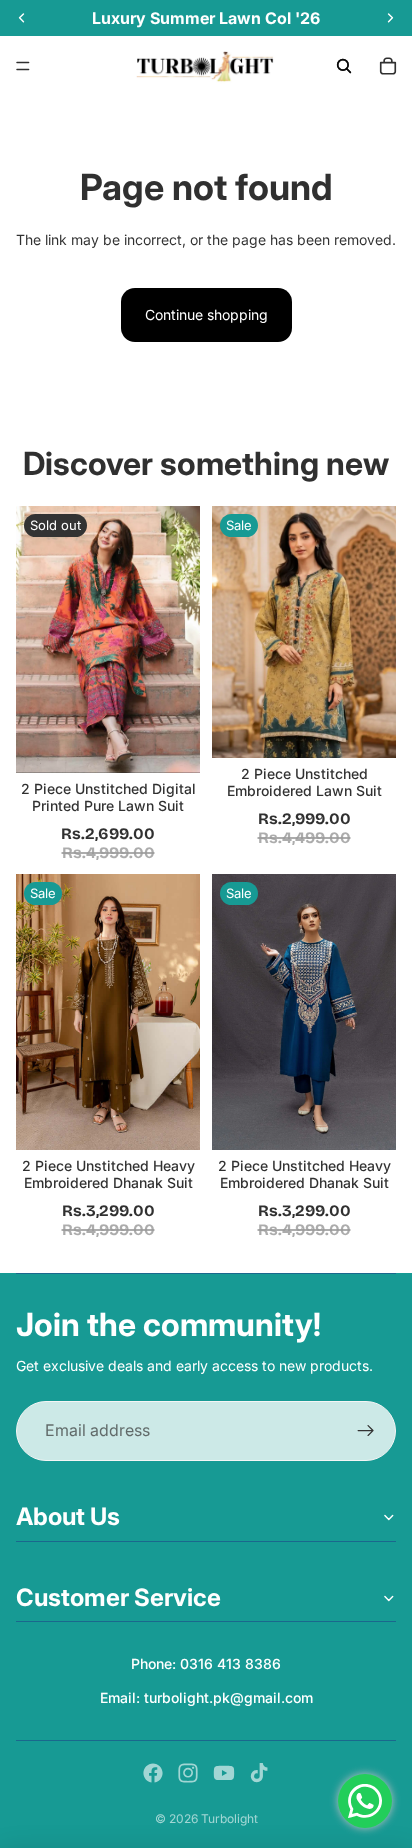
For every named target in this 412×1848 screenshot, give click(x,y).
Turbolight (229, 1818)
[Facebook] (153, 1773)
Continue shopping (206, 314)
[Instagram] (188, 1773)
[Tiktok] (259, 1773)
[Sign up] (366, 1431)
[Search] (344, 66)
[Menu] (23, 66)
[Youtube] (224, 1773)
